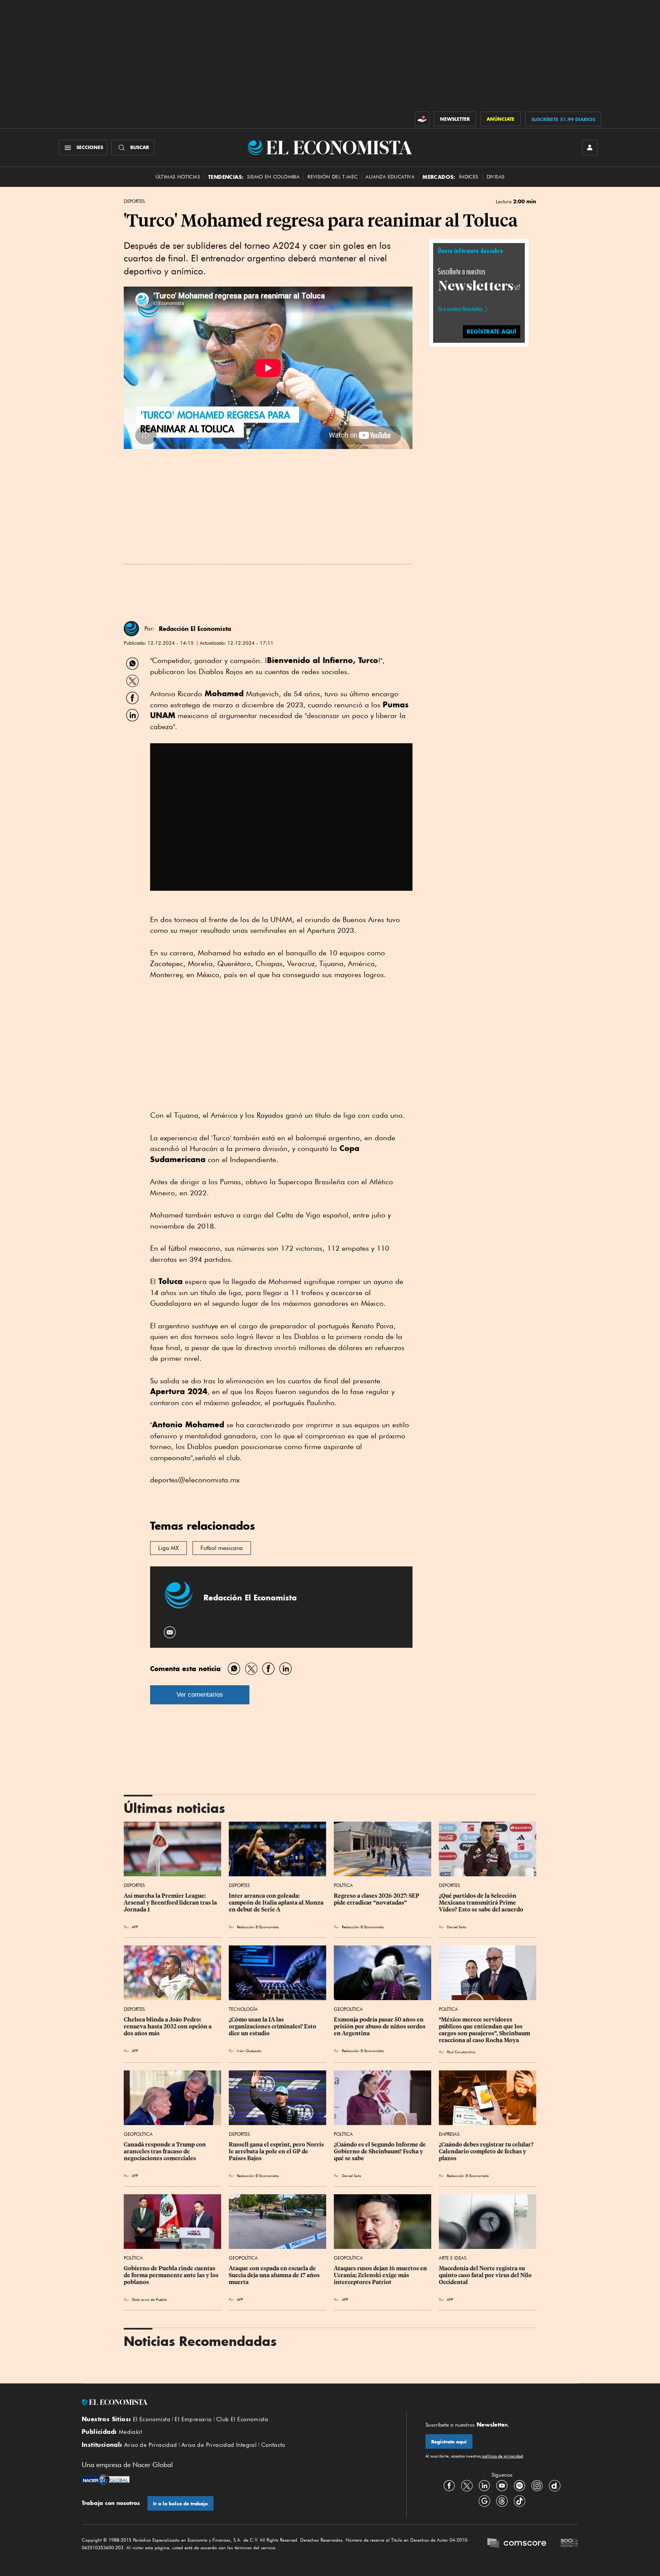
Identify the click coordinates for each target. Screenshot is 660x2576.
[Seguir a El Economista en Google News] (484, 2501)
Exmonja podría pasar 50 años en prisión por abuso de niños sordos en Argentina (380, 2026)
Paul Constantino (461, 2052)
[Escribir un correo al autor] (170, 1632)
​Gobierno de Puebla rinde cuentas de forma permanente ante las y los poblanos (172, 2275)
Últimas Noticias (178, 177)
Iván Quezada (249, 2051)
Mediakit (130, 2432)
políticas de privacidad (502, 2456)
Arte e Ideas (453, 2258)
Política (343, 1885)
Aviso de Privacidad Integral (219, 2445)
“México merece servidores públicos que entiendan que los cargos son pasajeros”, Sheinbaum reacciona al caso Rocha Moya (485, 2030)
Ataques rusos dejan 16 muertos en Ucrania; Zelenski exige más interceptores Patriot (381, 2275)
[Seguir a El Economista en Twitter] (467, 2486)
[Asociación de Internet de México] (569, 2544)
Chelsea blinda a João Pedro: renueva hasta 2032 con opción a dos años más (168, 2026)
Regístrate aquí (449, 2442)
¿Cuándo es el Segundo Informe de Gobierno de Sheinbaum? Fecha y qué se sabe (380, 2151)
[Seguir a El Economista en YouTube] (502, 2486)
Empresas (449, 2134)
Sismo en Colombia (273, 177)
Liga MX (168, 1548)
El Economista (152, 2419)
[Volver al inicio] (235, 2402)
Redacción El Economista (195, 629)
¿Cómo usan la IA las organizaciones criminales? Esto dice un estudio (273, 2026)
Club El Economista (242, 2419)
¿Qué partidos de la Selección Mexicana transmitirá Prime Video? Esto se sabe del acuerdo (481, 1903)
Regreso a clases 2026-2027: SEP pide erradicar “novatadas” (377, 1899)
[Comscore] (517, 2544)
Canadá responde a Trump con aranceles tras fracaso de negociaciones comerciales (165, 2151)
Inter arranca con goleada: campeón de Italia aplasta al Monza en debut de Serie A (277, 1903)
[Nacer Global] (106, 2480)
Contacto (273, 2445)
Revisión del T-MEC (332, 177)
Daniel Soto (457, 1927)
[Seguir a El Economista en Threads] (502, 2501)
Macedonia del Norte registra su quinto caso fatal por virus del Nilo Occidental (486, 2275)
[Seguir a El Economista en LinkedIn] (484, 2486)
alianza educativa (390, 177)
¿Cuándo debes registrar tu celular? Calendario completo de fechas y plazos (487, 2151)
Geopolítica (348, 2009)
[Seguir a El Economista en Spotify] (519, 2486)
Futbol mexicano (222, 1548)
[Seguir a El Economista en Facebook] (449, 2486)
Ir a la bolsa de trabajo (180, 2504)
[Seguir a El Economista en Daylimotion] (555, 2486)
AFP (450, 2299)
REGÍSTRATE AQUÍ (492, 331)
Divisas (496, 177)
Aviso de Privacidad (151, 2445)
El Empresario (193, 2419)
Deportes (134, 201)
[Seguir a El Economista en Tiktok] (519, 2501)
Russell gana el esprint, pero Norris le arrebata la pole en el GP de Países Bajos (277, 2151)
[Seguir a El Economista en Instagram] (537, 2486)
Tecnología (243, 2009)
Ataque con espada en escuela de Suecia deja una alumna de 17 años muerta (275, 2275)
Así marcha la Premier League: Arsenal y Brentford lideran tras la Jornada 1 (171, 1903)
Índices (469, 177)
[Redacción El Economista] (131, 629)
